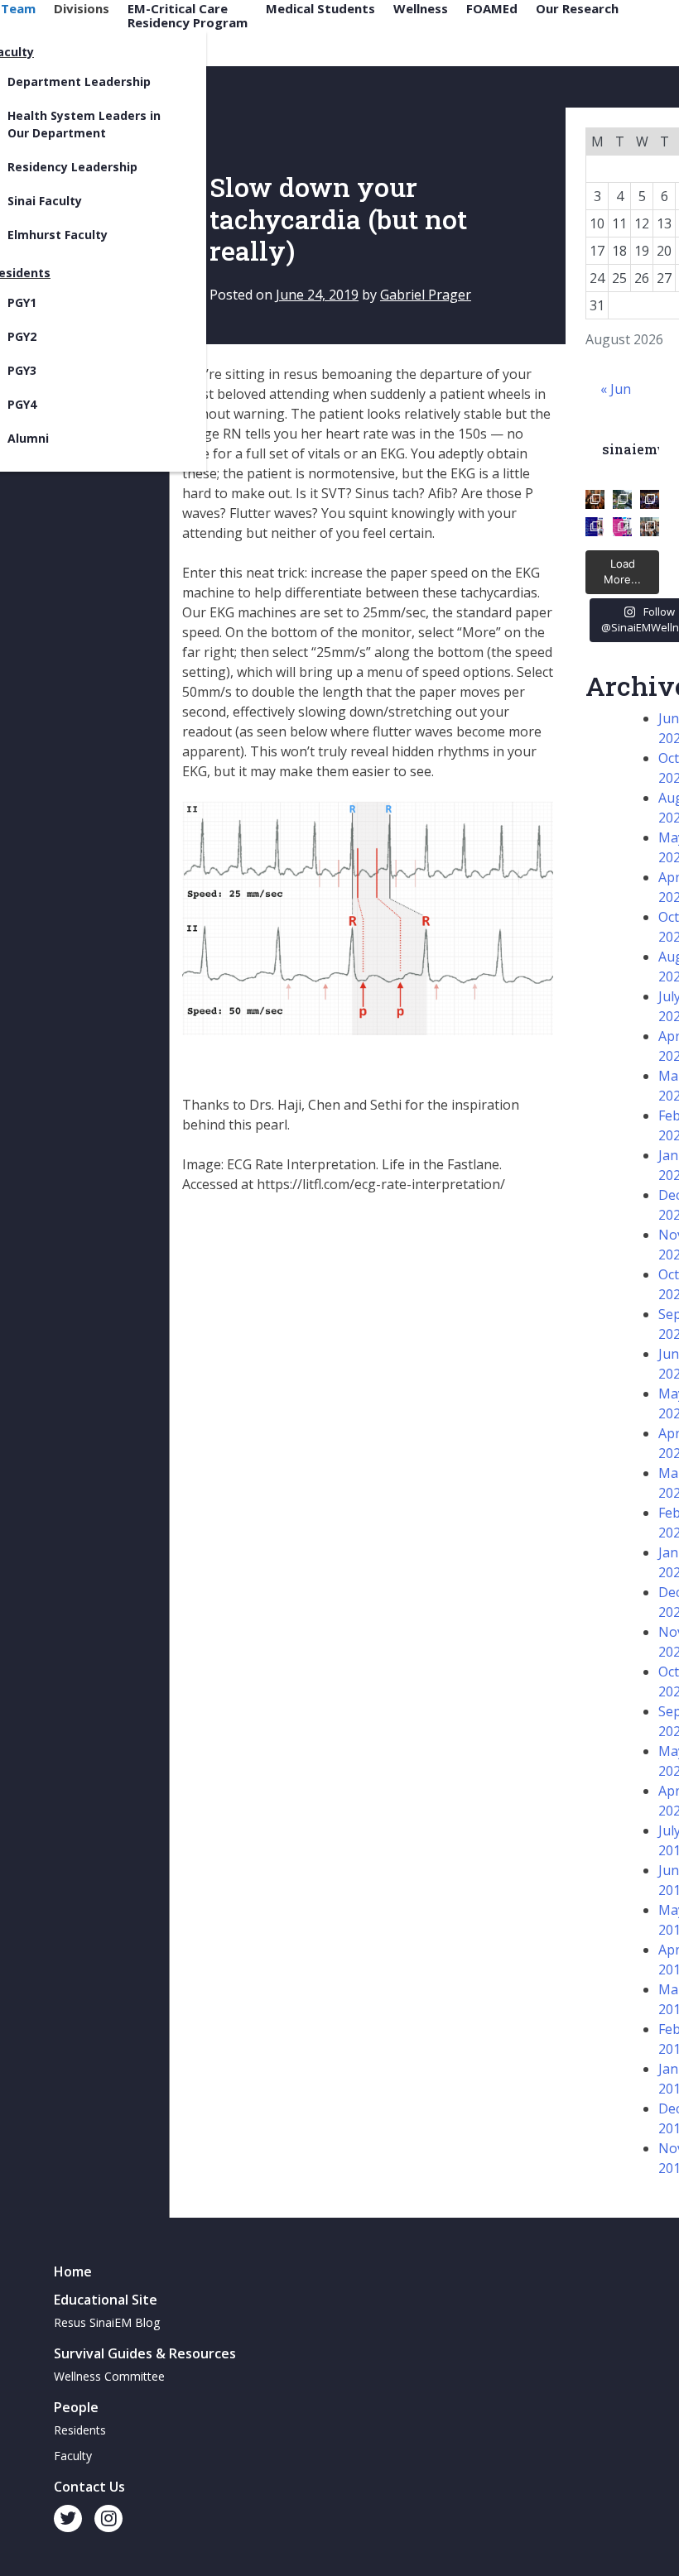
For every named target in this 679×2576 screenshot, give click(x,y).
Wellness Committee (109, 2376)
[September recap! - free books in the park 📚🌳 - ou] (622, 499)
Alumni (28, 438)
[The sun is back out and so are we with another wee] (595, 527)
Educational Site (106, 2300)
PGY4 (22, 404)
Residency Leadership (72, 167)
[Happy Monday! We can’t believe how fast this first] (622, 527)
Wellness (421, 9)
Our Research (577, 9)
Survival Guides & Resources (145, 2353)
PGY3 (22, 370)
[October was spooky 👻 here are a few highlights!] (595, 499)
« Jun (616, 389)
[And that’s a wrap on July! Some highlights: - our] (650, 527)
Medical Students (320, 9)
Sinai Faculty (45, 201)
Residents (80, 2430)
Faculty (73, 2456)
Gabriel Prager (426, 295)
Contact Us (89, 2487)
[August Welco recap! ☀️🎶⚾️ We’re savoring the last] (650, 499)
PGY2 (22, 336)
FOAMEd (492, 9)
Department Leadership (79, 82)
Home (73, 2271)
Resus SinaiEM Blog (107, 2322)
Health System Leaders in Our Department (84, 124)
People (76, 2407)
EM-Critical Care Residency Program (188, 15)
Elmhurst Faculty (58, 235)
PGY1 (22, 302)
